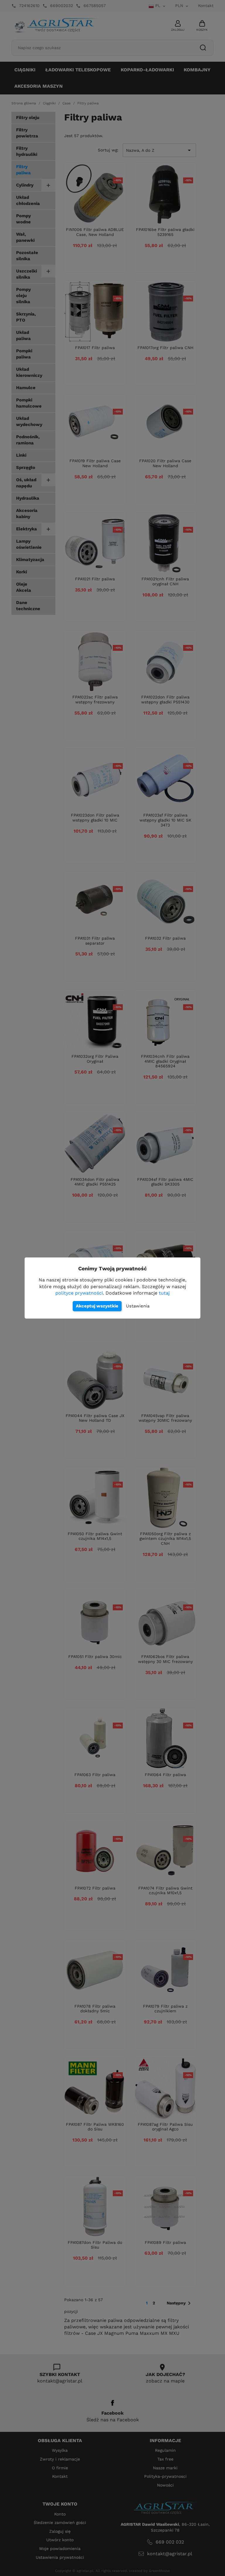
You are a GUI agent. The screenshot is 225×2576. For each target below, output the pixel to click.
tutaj (164, 1293)
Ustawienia (138, 1306)
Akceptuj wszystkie (97, 1306)
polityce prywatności (79, 1293)
